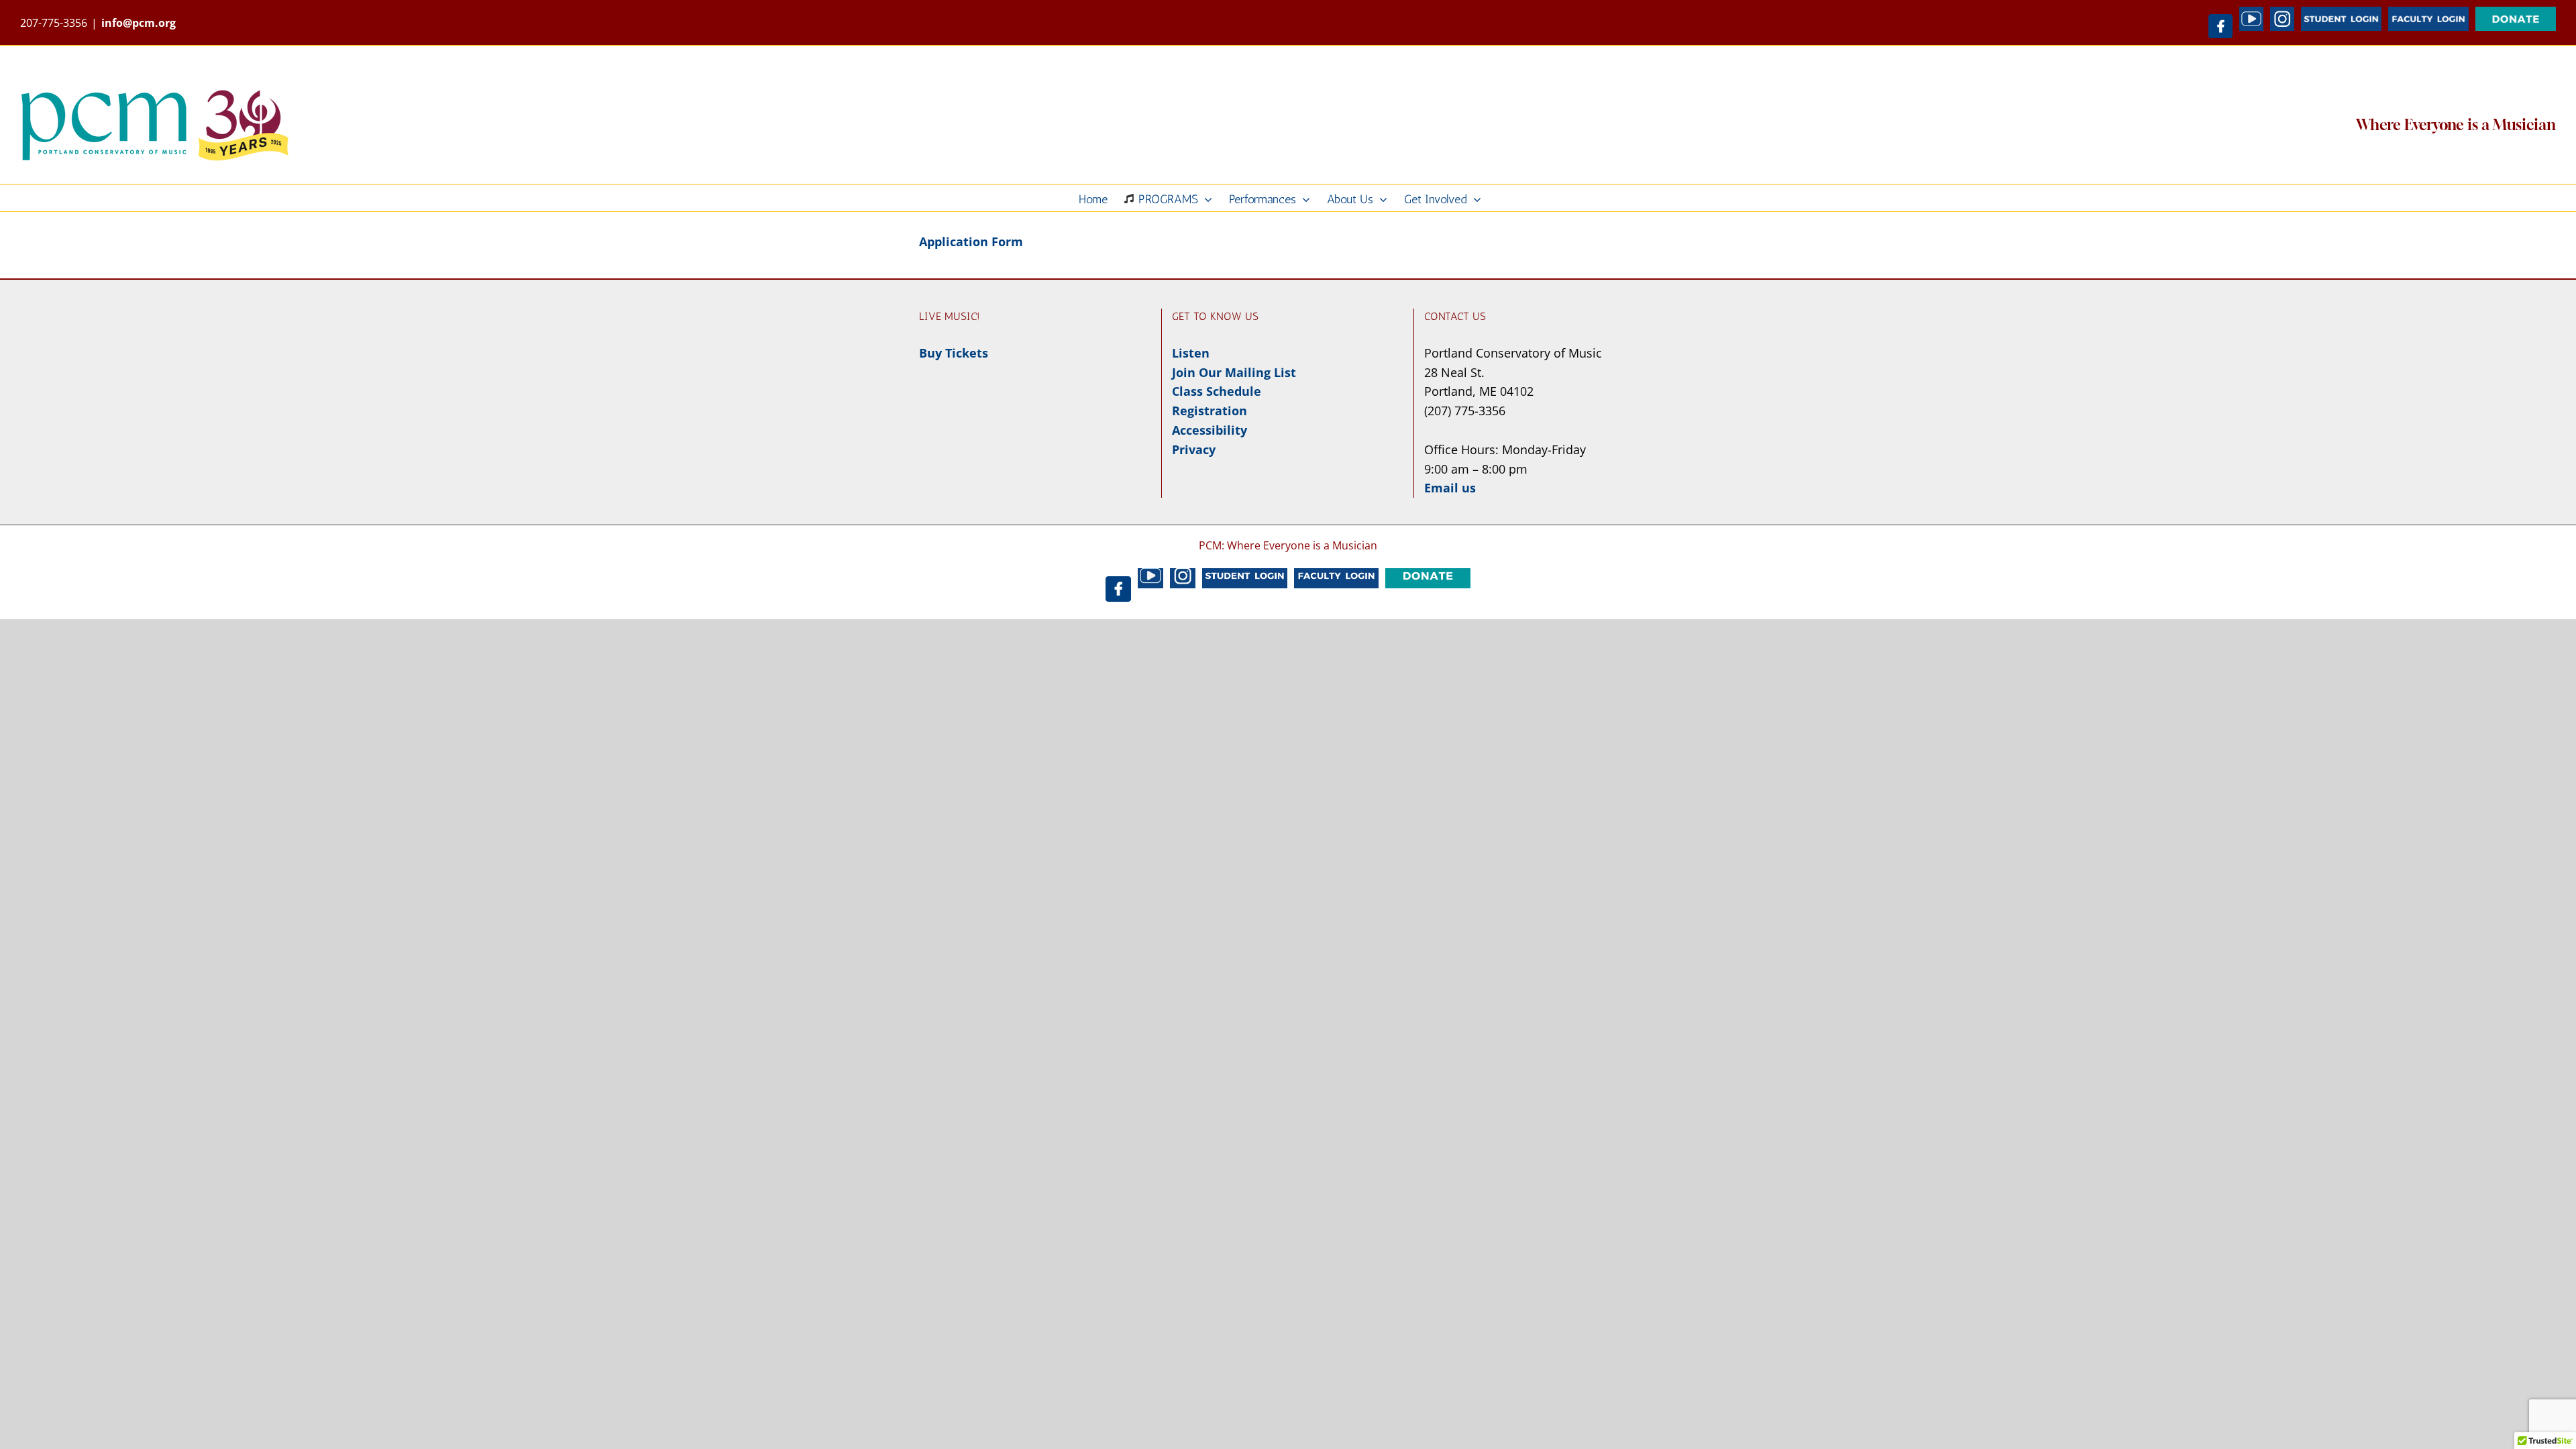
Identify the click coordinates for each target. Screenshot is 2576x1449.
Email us (1450, 488)
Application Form (971, 241)
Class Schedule (1217, 391)
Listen (1191, 353)
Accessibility (1210, 430)
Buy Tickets (954, 353)
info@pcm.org (139, 23)
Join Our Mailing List (1234, 372)
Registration (1210, 411)
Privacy (1194, 449)
